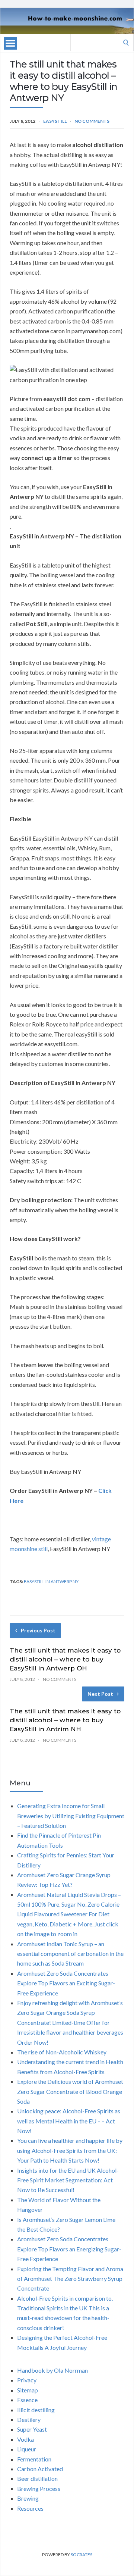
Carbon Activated (40, 2469)
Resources (30, 2508)
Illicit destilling (36, 2410)
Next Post (100, 1694)
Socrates (82, 2555)
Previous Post (38, 1630)
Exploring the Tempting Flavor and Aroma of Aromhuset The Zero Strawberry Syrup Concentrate (70, 2279)
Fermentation (34, 2459)
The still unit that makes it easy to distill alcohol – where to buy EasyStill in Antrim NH (65, 1720)
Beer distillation (37, 2478)
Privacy (27, 2380)
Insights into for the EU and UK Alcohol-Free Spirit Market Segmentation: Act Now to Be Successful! (68, 2180)
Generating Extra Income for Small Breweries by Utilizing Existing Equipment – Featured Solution (71, 1816)
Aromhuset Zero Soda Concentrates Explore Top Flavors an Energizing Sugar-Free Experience (69, 2249)
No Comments (92, 121)
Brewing (28, 2498)
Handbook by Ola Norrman (52, 2370)
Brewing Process (39, 2489)
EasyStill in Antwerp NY (51, 1581)
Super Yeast (32, 2429)
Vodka (25, 2439)
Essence (27, 2400)
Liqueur (27, 2449)
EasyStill (55, 121)
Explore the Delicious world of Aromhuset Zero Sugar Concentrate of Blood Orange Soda (70, 2091)
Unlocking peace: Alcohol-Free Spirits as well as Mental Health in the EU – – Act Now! (69, 2121)
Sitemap (28, 2390)
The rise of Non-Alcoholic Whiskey (62, 2052)
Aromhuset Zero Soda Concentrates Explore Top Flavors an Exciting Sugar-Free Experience (66, 1983)
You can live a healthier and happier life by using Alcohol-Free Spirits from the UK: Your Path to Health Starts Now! (70, 2150)
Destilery (29, 2419)
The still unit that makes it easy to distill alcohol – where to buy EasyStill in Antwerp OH (65, 1659)
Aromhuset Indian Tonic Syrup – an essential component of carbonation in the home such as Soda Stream (70, 1954)
